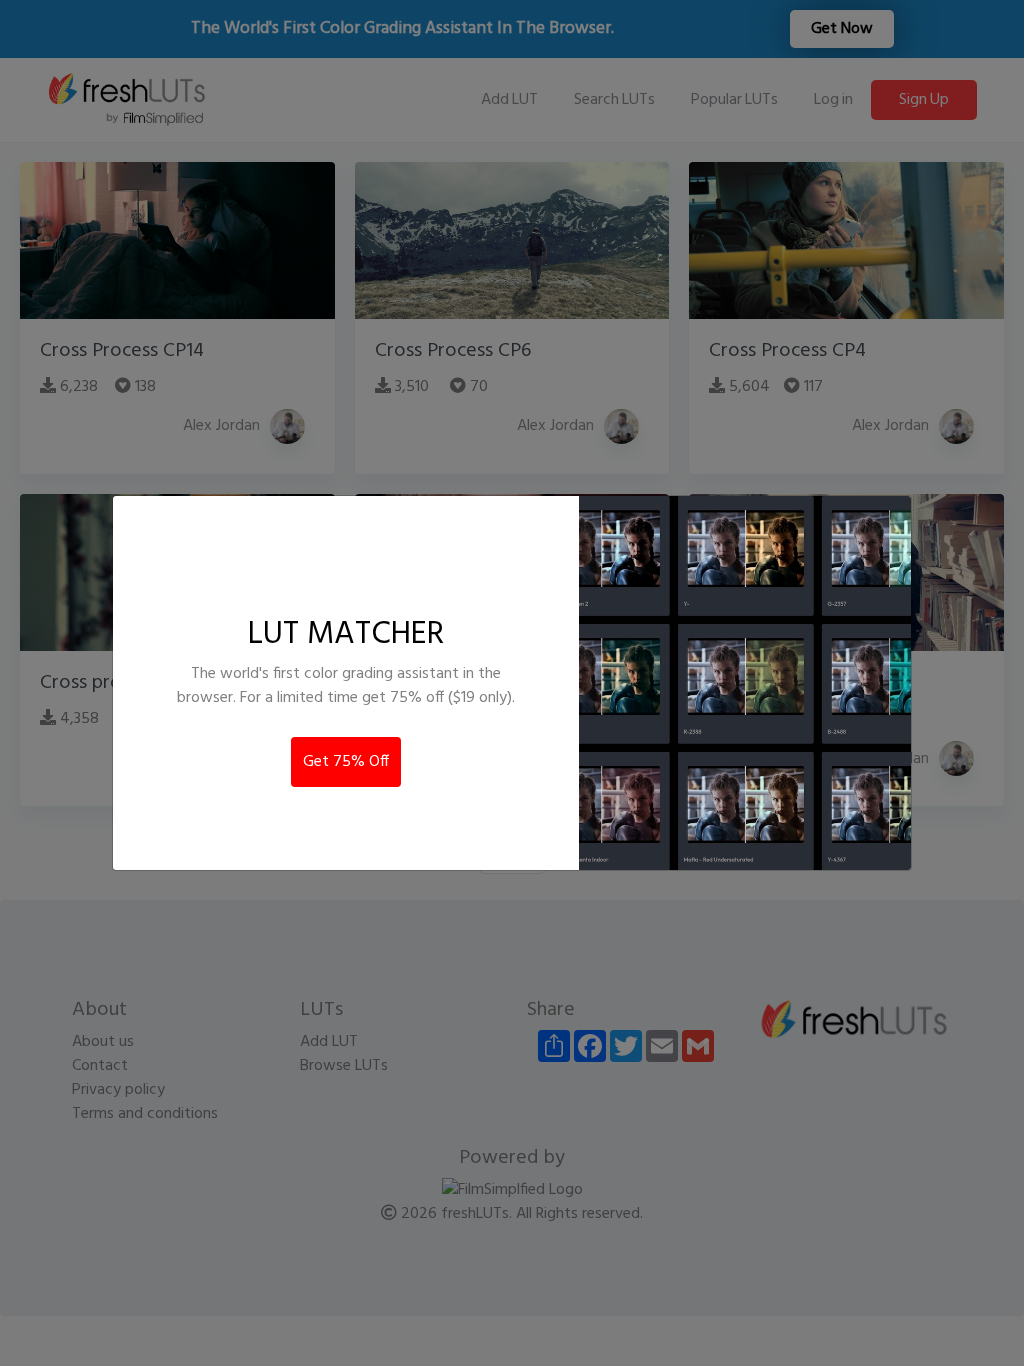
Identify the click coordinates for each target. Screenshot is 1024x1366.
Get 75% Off (346, 762)
